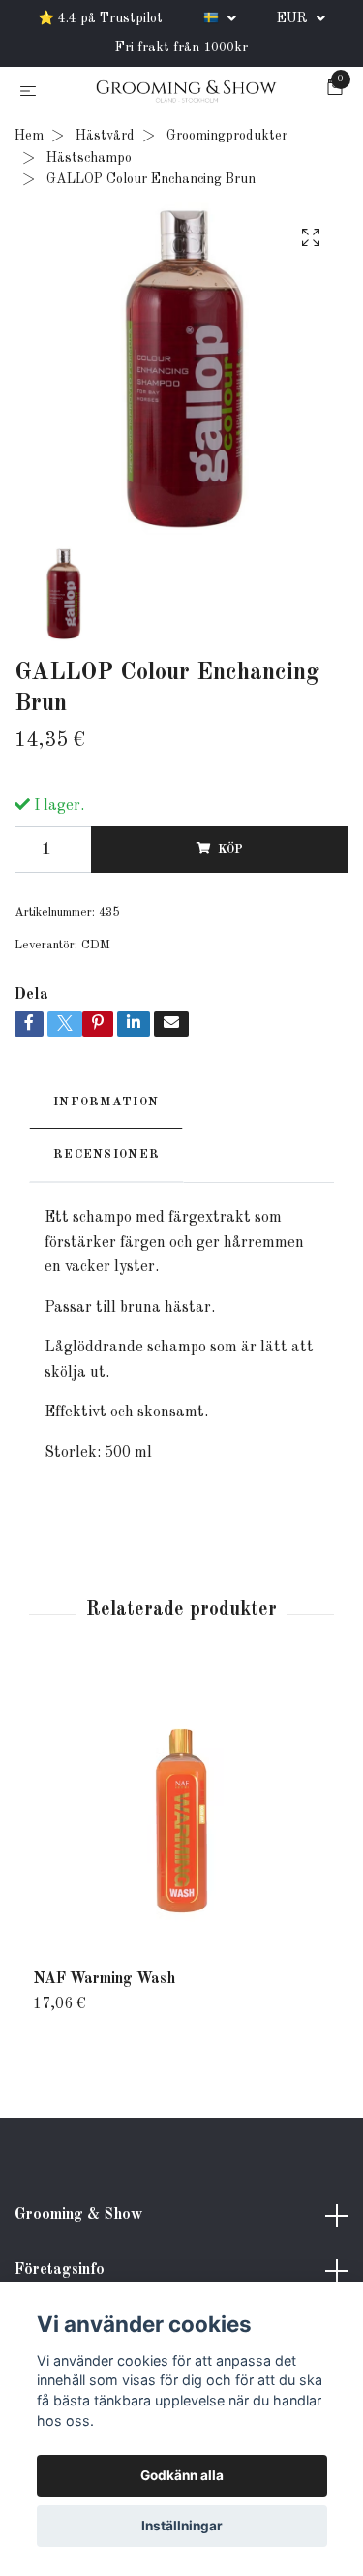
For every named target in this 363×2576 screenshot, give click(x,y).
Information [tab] (106, 1106)
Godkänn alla (182, 2475)
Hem (29, 140)
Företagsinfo (60, 2274)
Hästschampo (89, 161)
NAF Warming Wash (104, 1982)
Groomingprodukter (227, 140)
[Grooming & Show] (186, 94)
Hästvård (105, 140)
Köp (230, 853)
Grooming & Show (78, 2218)
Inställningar (182, 2526)
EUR (294, 18)
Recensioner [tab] (106, 1158)
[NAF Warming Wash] (181, 1824)
